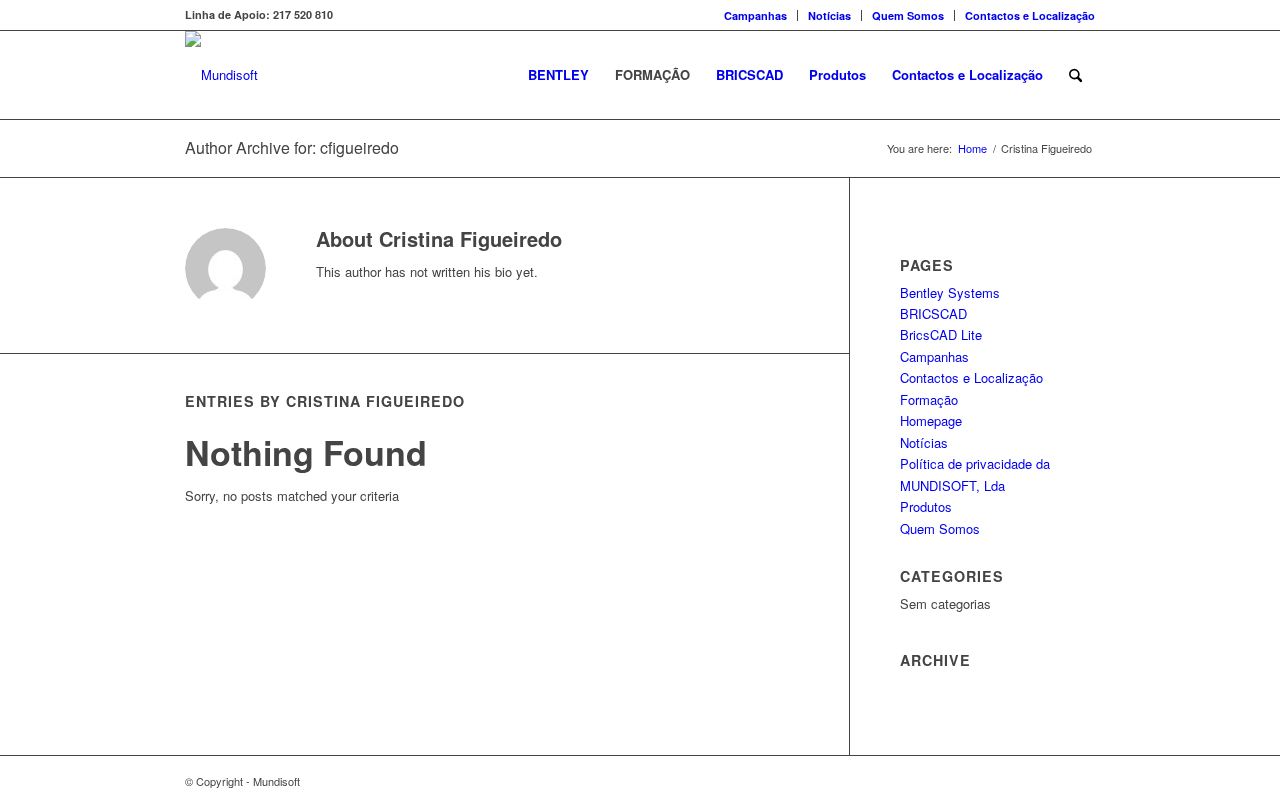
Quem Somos (908, 15)
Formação (929, 399)
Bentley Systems (950, 292)
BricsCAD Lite (941, 334)
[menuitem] (756, 15)
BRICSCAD (933, 313)
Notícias (829, 15)
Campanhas (755, 15)
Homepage (931, 420)
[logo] (221, 75)
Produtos (926, 506)
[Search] (1075, 75)
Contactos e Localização (1030, 15)
